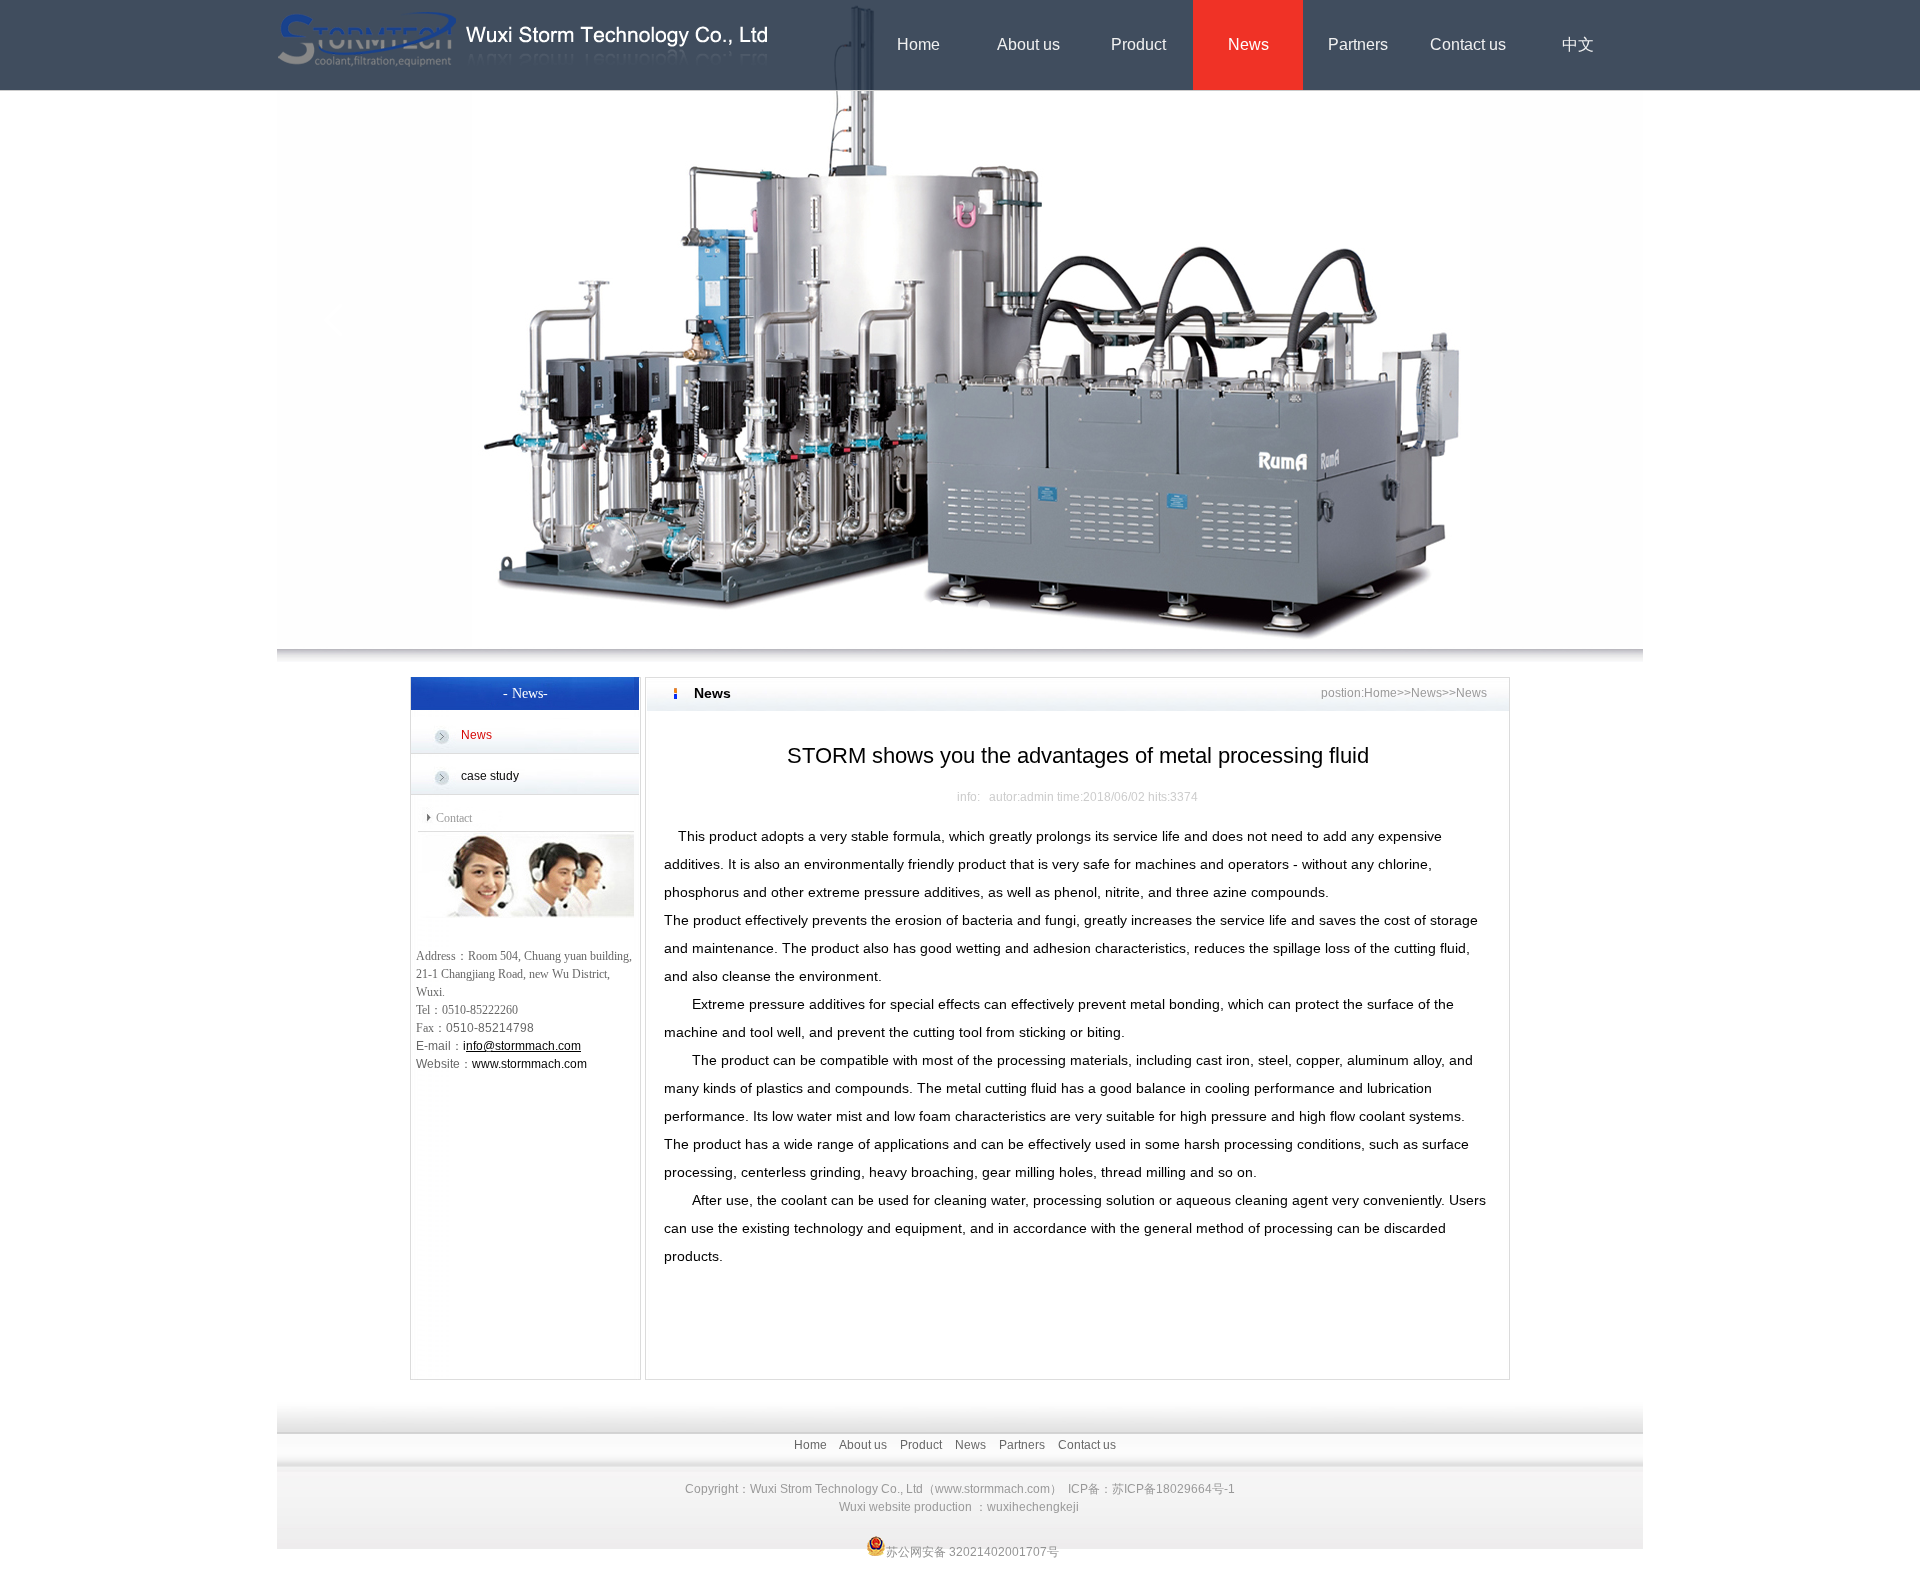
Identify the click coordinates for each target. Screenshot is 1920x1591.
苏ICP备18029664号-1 (1173, 1489)
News (1248, 44)
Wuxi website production (905, 1507)
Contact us (1468, 44)
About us (1028, 44)
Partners (1358, 44)
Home (918, 44)
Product (1138, 44)
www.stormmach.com (529, 1064)
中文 (1578, 44)
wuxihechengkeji (1033, 1507)
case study (490, 776)
